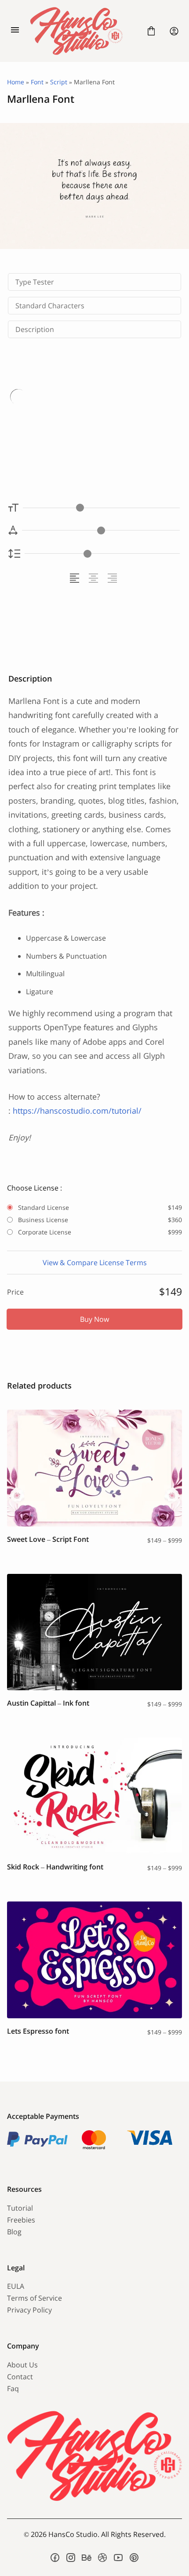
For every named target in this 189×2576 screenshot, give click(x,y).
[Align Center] (95, 578)
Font (37, 82)
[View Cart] (151, 31)
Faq (13, 2388)
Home (16, 82)
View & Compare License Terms (95, 1263)
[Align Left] (76, 578)
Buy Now (94, 1319)
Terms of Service (35, 2298)
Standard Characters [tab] (50, 306)
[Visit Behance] (87, 2558)
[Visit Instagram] (71, 2558)
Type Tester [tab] (35, 282)
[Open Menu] (15, 31)
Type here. (59, 423)
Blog (14, 2232)
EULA (16, 2286)
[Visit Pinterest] (134, 2558)
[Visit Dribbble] (102, 2558)
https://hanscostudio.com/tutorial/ (77, 1111)
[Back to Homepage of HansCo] (83, 31)
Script (59, 82)
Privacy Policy (29, 2310)
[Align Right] (114, 578)
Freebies (21, 2220)
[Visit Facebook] (55, 2558)
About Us (22, 2365)
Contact (20, 2377)
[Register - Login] (174, 31)
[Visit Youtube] (118, 2558)
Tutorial (20, 2208)
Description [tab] (35, 329)
